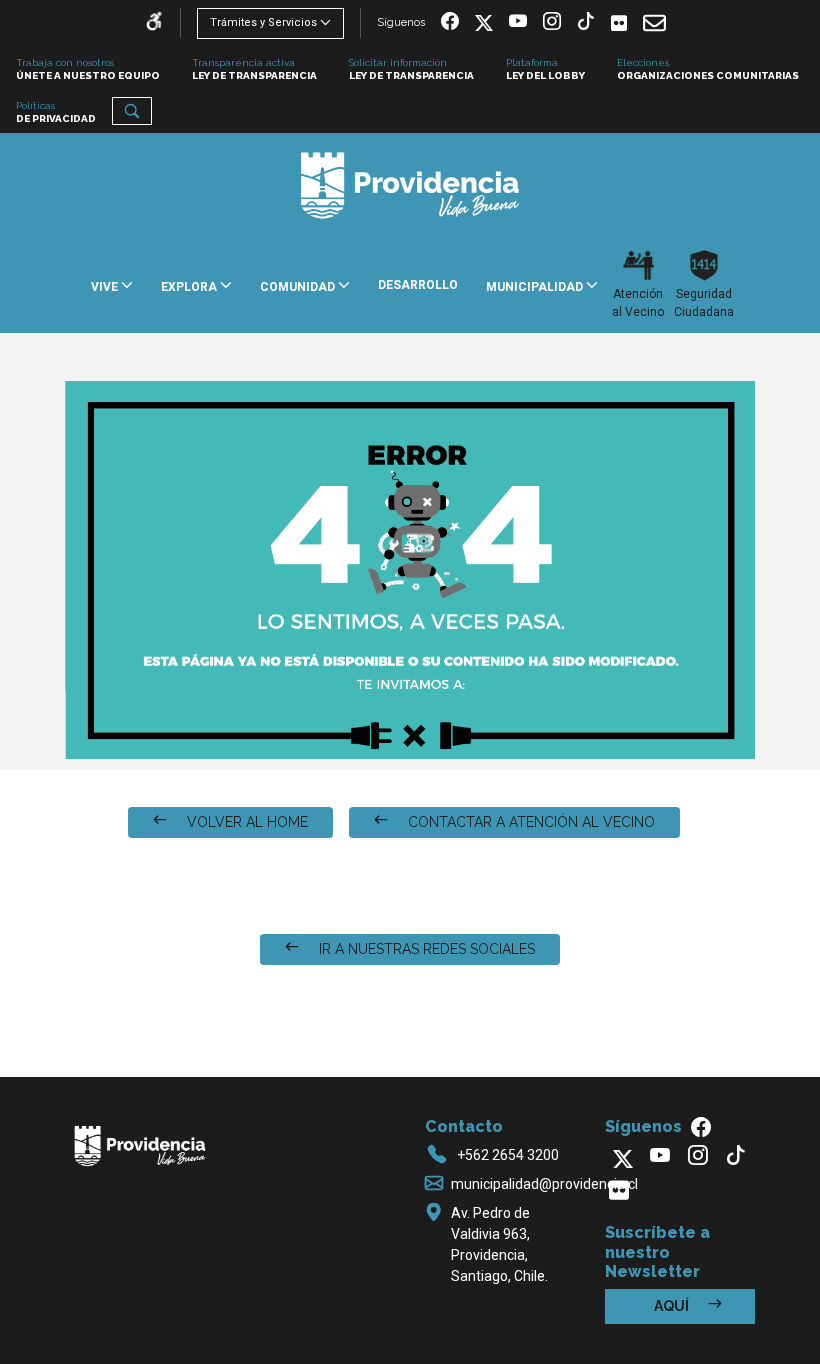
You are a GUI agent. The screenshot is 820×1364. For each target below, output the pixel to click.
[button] (132, 111)
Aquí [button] (673, 1306)
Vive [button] (106, 287)
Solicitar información (411, 69)
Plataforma (545, 69)
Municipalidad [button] (536, 287)
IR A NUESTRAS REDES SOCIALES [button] (425, 949)
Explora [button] (190, 287)
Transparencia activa (254, 69)
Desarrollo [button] (418, 285)
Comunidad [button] (299, 287)
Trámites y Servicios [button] (263, 22)
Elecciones (708, 69)
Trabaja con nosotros (88, 69)
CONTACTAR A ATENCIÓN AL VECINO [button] (529, 822)
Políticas (56, 112)
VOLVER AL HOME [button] (245, 822)
